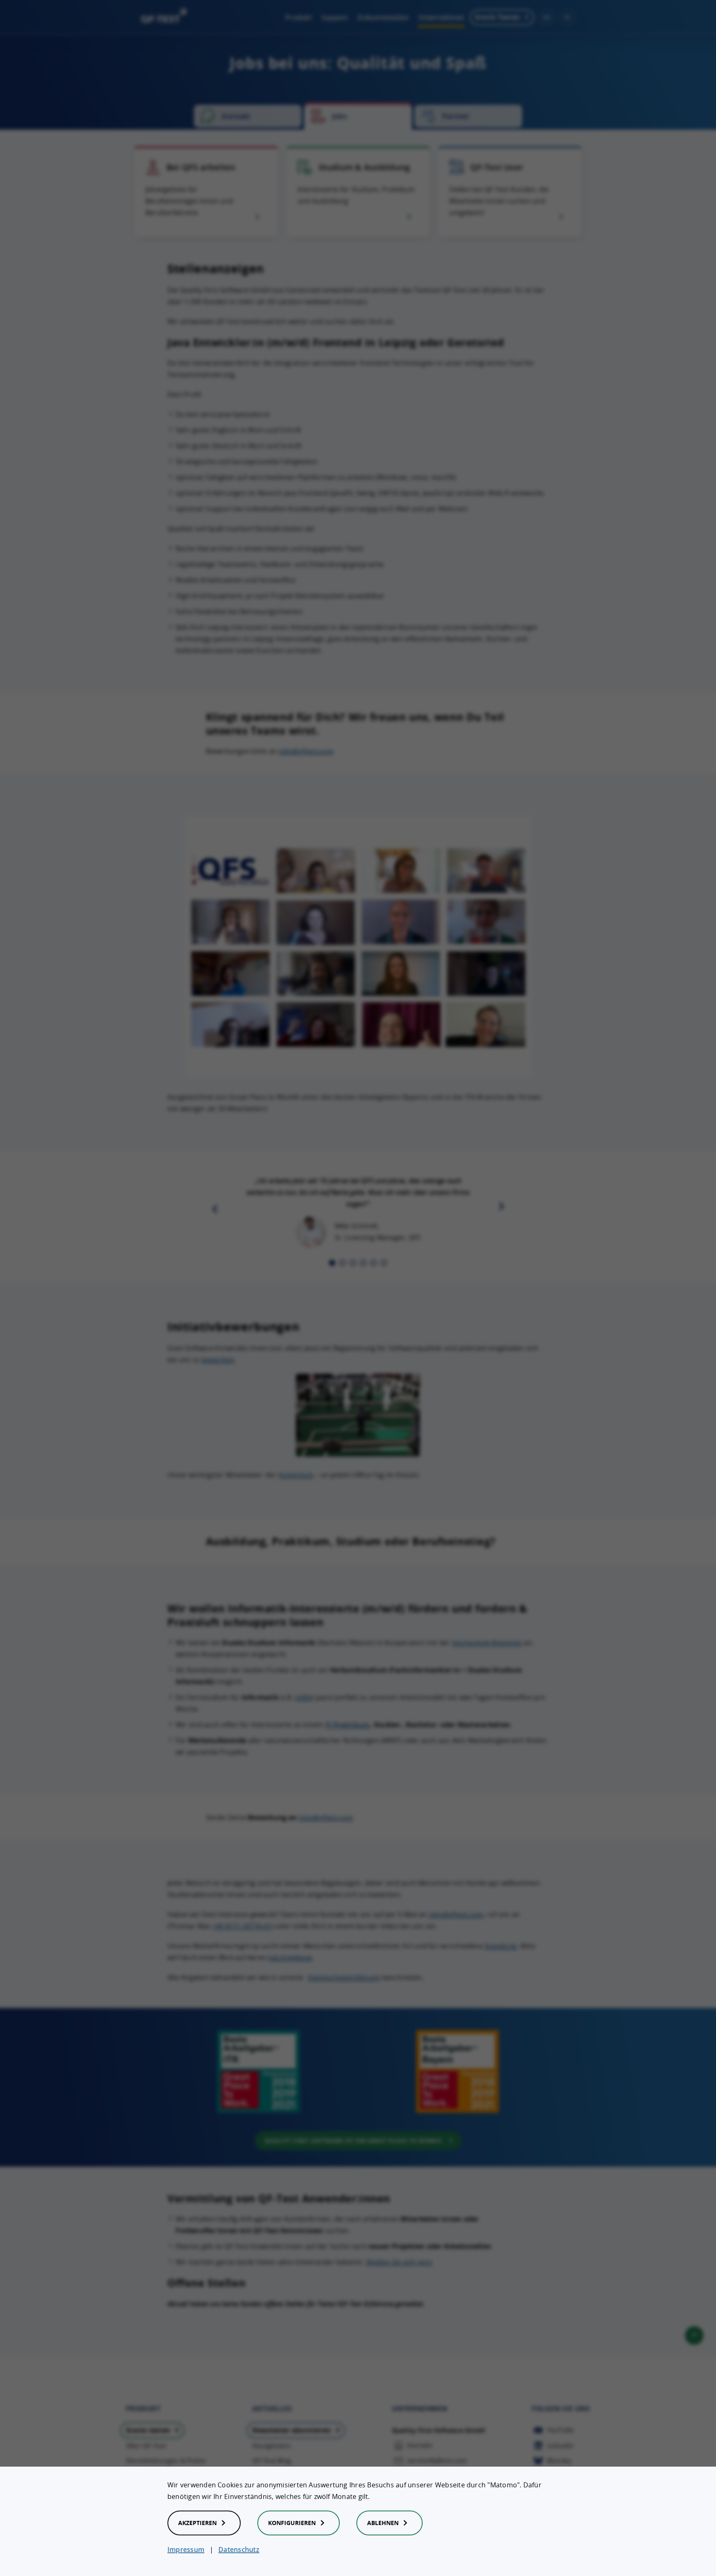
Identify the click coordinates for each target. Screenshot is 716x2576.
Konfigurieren (292, 2523)
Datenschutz (239, 2549)
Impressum (186, 2549)
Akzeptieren (197, 2523)
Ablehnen (383, 2523)
